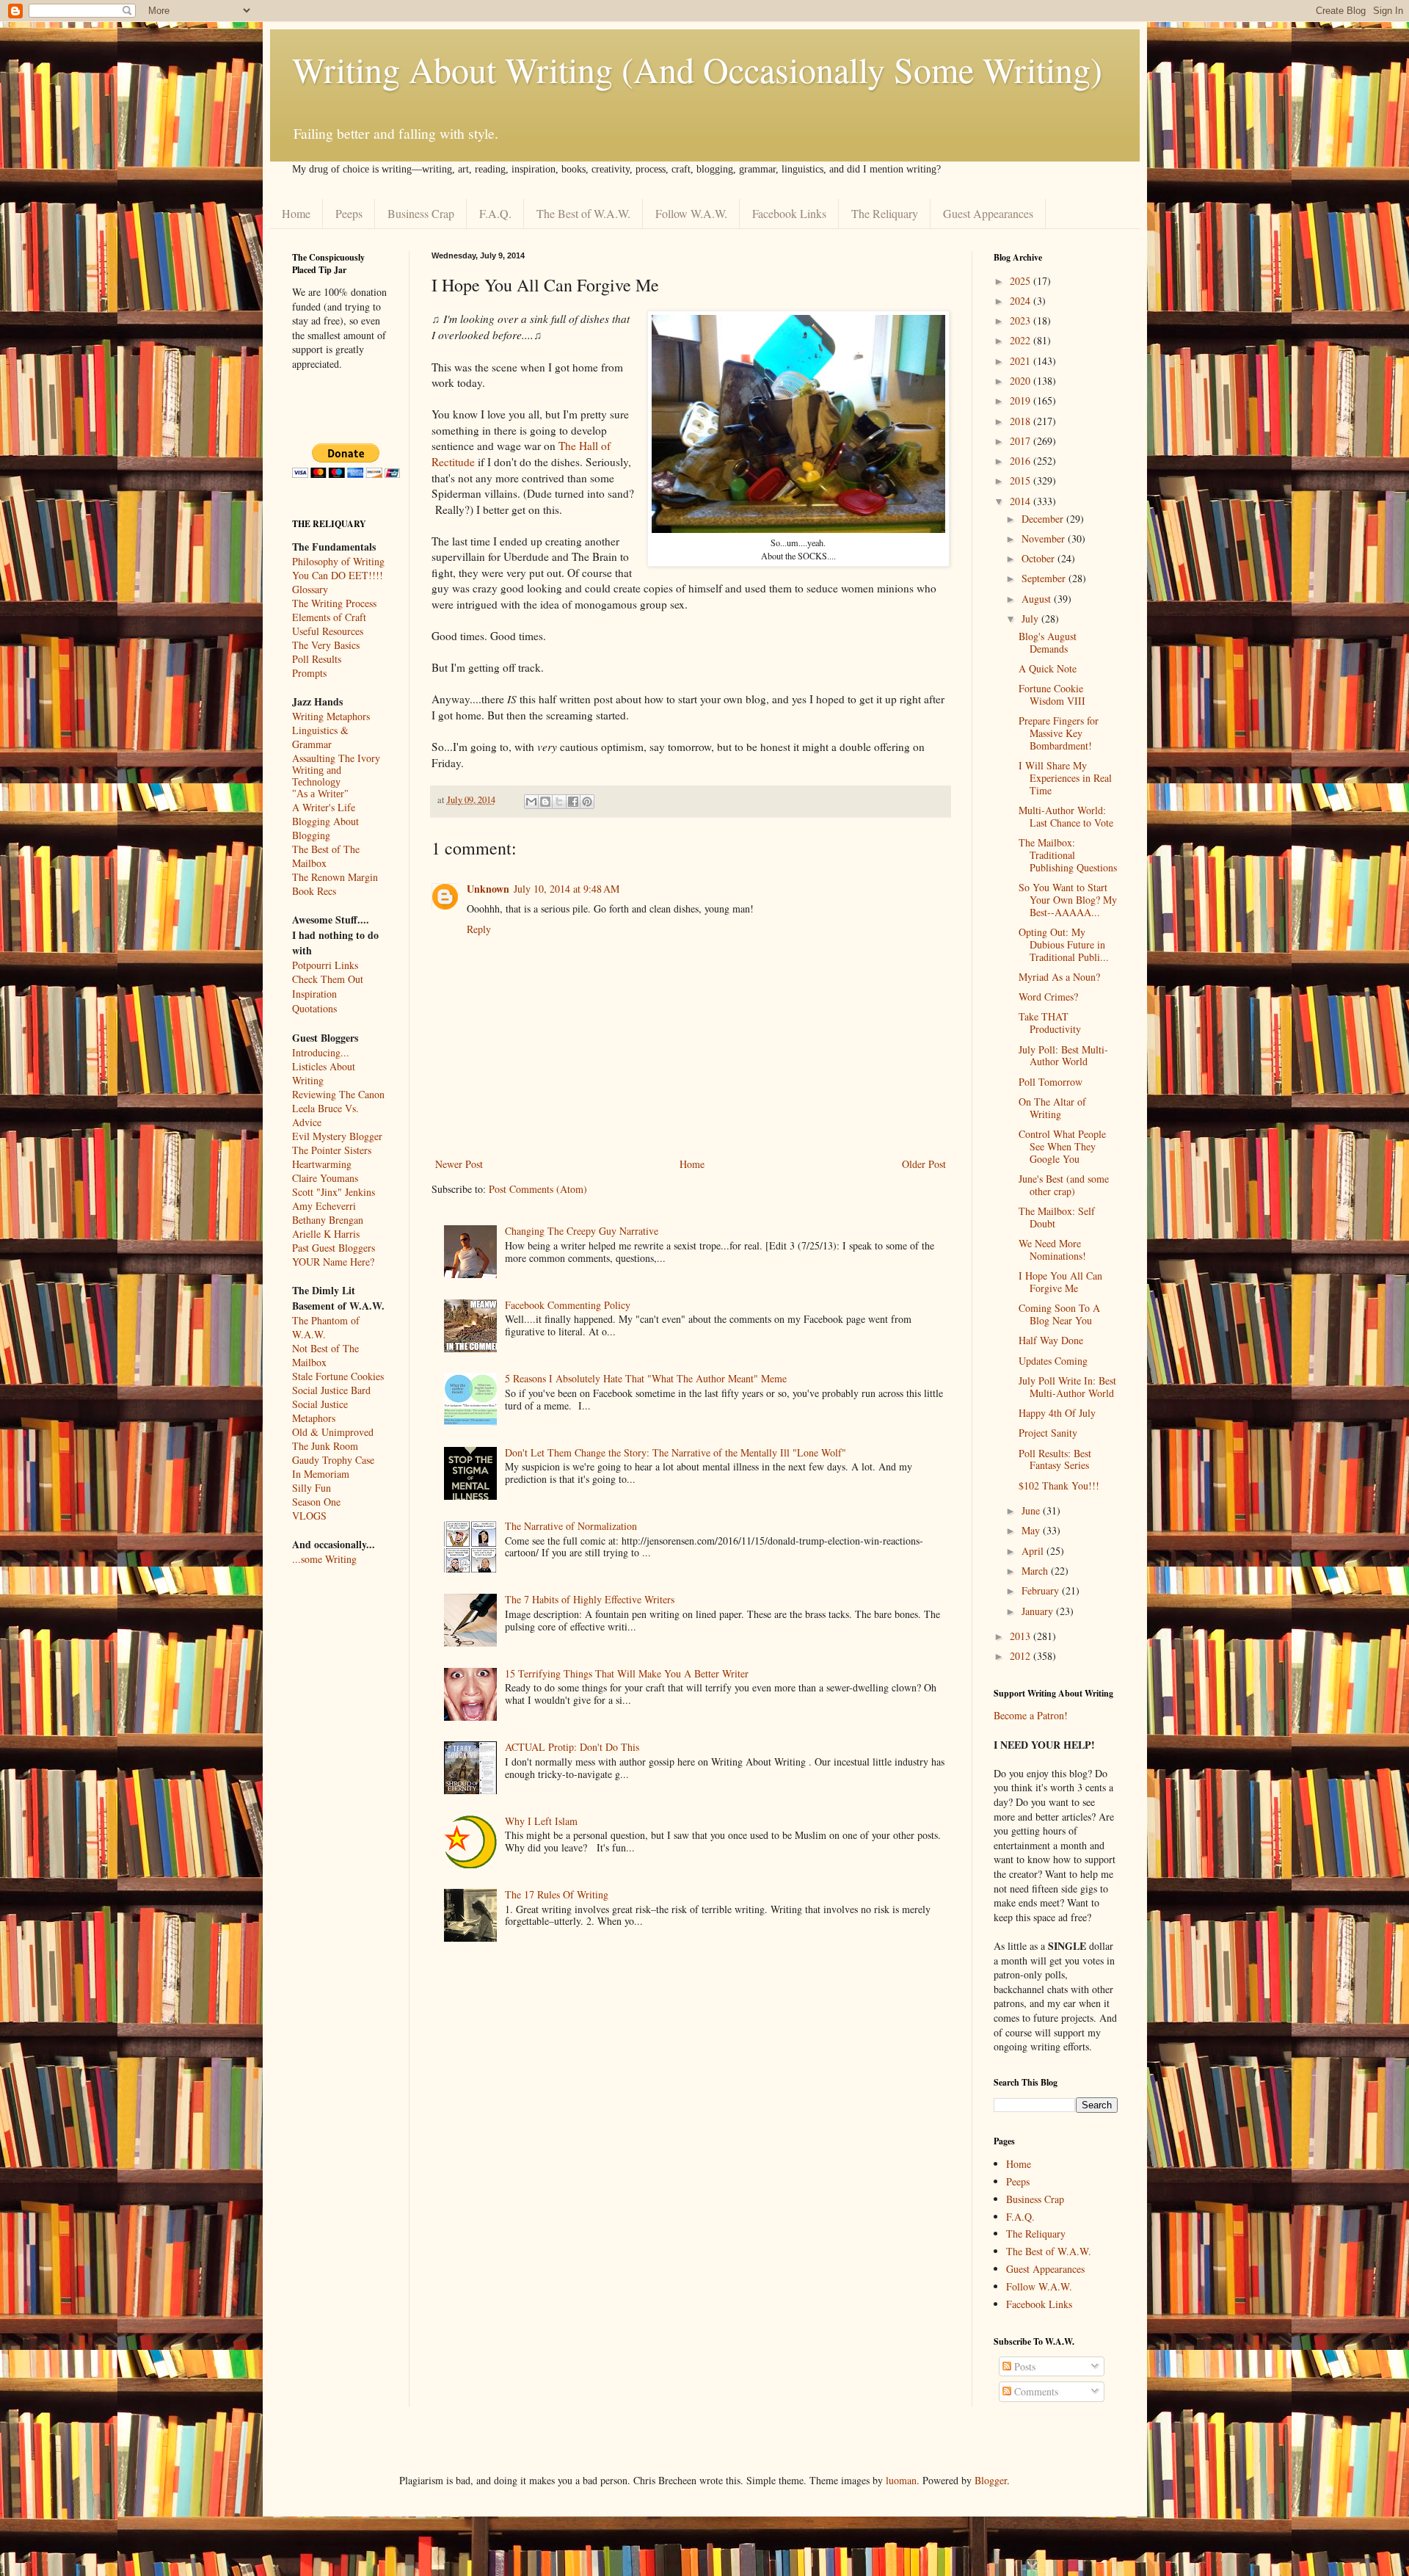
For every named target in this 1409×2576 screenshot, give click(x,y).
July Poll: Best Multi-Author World (1063, 1056)
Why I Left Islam (541, 1821)
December (1044, 519)
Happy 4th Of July (1057, 1413)
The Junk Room (325, 1446)
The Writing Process (334, 603)
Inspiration (314, 994)
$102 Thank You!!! (1059, 1485)
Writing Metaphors (331, 716)
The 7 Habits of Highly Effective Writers (590, 1599)
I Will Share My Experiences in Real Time (1065, 778)
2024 (1022, 301)
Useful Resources (328, 631)
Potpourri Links (325, 965)
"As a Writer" (320, 794)
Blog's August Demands (1048, 642)
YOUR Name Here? (333, 1262)
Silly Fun (312, 1488)
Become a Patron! (1031, 1715)
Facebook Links (789, 213)
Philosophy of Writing (338, 561)
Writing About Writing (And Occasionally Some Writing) (697, 69)
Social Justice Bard (331, 1390)
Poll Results (317, 659)
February (1042, 1590)
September (1045, 578)
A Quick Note (1048, 668)
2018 (1022, 421)
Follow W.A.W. (691, 213)
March (1036, 1571)
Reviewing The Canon (338, 1094)
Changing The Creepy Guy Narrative (582, 1231)
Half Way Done (1051, 1340)
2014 (1022, 501)
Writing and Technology (317, 776)
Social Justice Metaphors (320, 1411)
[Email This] (531, 802)
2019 (1022, 400)
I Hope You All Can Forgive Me (1060, 1282)
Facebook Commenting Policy (568, 1305)
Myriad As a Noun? (1059, 977)
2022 (1022, 340)
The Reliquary (885, 213)
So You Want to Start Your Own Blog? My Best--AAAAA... (1068, 900)
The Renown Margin (335, 877)
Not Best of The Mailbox (325, 1355)
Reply (479, 929)
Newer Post (459, 1164)
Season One (316, 1502)
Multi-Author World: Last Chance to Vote (1066, 816)
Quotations (314, 1008)
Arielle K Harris (326, 1234)
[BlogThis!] (545, 802)
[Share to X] (559, 802)
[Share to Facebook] (573, 802)
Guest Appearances (988, 213)
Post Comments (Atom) (538, 1189)
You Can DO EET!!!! (338, 575)
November (1045, 538)
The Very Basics (326, 645)
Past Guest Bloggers (334, 1248)
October (1040, 558)
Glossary (310, 589)
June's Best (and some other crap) (1064, 1185)
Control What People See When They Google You (1062, 1146)
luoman (901, 2480)
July (1031, 618)
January (1039, 1611)
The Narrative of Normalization (571, 1526)
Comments (1035, 2391)
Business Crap (421, 213)
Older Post (924, 1164)
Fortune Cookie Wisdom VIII (1052, 694)
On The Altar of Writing (1052, 1108)
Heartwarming (322, 1164)
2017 (1022, 441)
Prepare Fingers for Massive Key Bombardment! (1059, 733)
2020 (1022, 381)
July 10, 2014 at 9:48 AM (567, 889)
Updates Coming (1053, 1361)
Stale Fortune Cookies (338, 1376)
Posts (1023, 2366)
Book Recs (314, 891)
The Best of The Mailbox (326, 856)
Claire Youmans (325, 1178)
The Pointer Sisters (332, 1150)
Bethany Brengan (328, 1220)
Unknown (488, 889)
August (1038, 599)
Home (296, 213)
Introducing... (321, 1052)
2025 (1022, 281)
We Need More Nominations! (1052, 1249)
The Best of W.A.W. (583, 213)
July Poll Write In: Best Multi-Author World (1067, 1387)
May (1032, 1530)
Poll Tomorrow (1051, 1082)
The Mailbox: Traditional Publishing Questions (1068, 855)
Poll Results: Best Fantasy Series (1055, 1459)
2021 (1022, 361)
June (1032, 1510)
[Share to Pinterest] (587, 802)
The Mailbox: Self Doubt (1057, 1217)
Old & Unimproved (333, 1432)
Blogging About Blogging (325, 828)
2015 (1022, 480)
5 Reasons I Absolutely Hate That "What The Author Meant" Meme (646, 1378)
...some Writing (324, 1559)
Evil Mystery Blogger (337, 1136)
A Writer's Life (324, 807)
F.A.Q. (495, 213)
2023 (1022, 320)
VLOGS (309, 1516)
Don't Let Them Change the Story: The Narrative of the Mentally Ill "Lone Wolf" (676, 1452)
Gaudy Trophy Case (333, 1460)
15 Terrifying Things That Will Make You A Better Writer (627, 1673)
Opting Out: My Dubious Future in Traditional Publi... (1064, 944)
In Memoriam (321, 1474)
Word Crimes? (1048, 997)
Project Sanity (1048, 1433)
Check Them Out (328, 979)
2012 (1022, 1656)
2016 (1022, 461)
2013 (1022, 1636)
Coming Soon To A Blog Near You (1059, 1314)
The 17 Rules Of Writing (557, 1894)
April (1034, 1551)
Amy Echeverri (324, 1206)
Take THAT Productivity (1050, 1023)
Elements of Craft (329, 617)
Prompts (309, 673)
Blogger (991, 2480)
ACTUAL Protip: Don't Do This (572, 1747)
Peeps (349, 213)
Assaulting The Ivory (336, 758)
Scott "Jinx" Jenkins (334, 1192)
